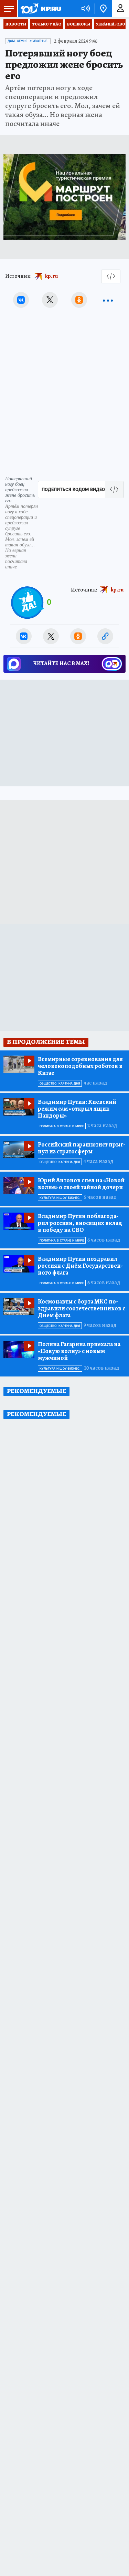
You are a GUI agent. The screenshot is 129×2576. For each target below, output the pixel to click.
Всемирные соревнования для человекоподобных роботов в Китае (80, 1066)
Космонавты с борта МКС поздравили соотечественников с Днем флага (82, 1308)
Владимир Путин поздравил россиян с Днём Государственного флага (80, 1266)
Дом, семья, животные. (28, 41)
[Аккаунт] (120, 9)
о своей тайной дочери (81, 1184)
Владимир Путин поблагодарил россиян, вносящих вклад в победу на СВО (80, 1223)
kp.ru (52, 276)
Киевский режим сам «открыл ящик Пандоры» (77, 1109)
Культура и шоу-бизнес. (60, 1198)
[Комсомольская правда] (41, 9)
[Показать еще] (108, 300)
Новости (16, 24)
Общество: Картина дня (60, 1083)
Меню (9, 9)
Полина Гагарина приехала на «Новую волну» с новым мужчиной (79, 1351)
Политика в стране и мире (62, 1126)
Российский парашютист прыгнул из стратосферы (82, 1148)
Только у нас (47, 24)
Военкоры (79, 24)
